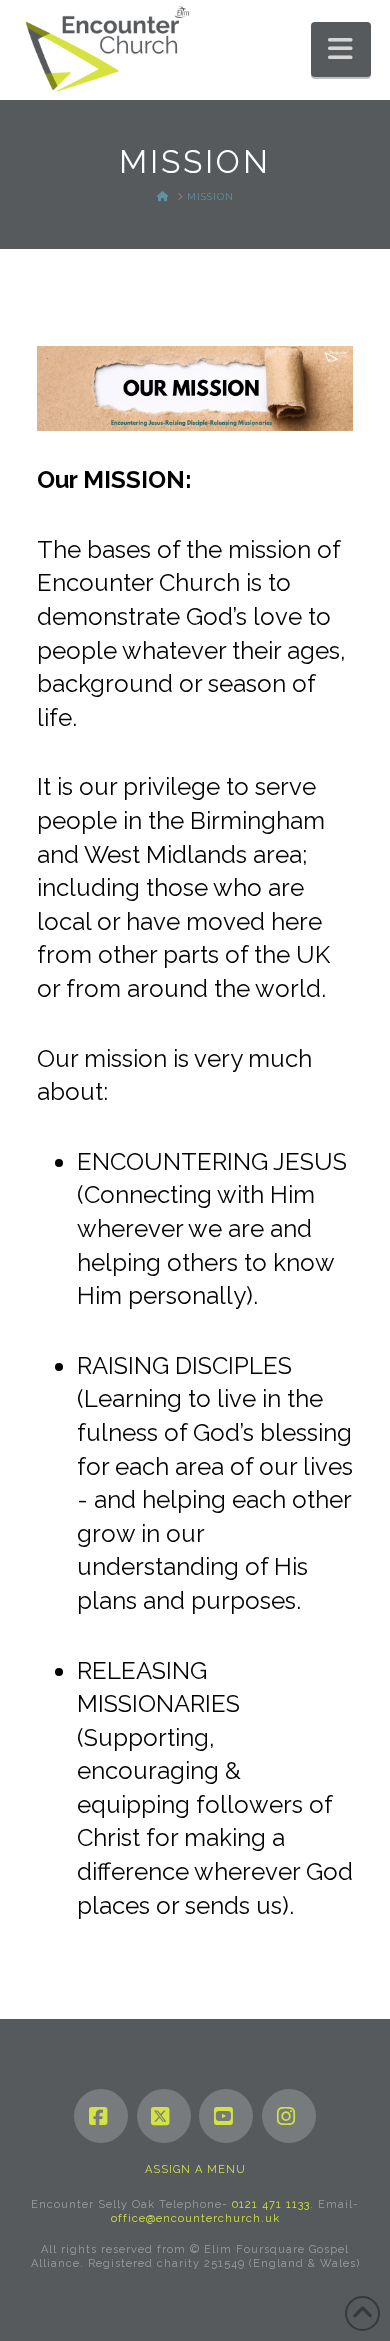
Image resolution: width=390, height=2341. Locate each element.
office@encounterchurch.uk (195, 2218)
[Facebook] (101, 2116)
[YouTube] (226, 2116)
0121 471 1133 (271, 2204)
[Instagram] (289, 2116)
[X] (164, 2116)
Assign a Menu (195, 2169)
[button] (341, 49)
